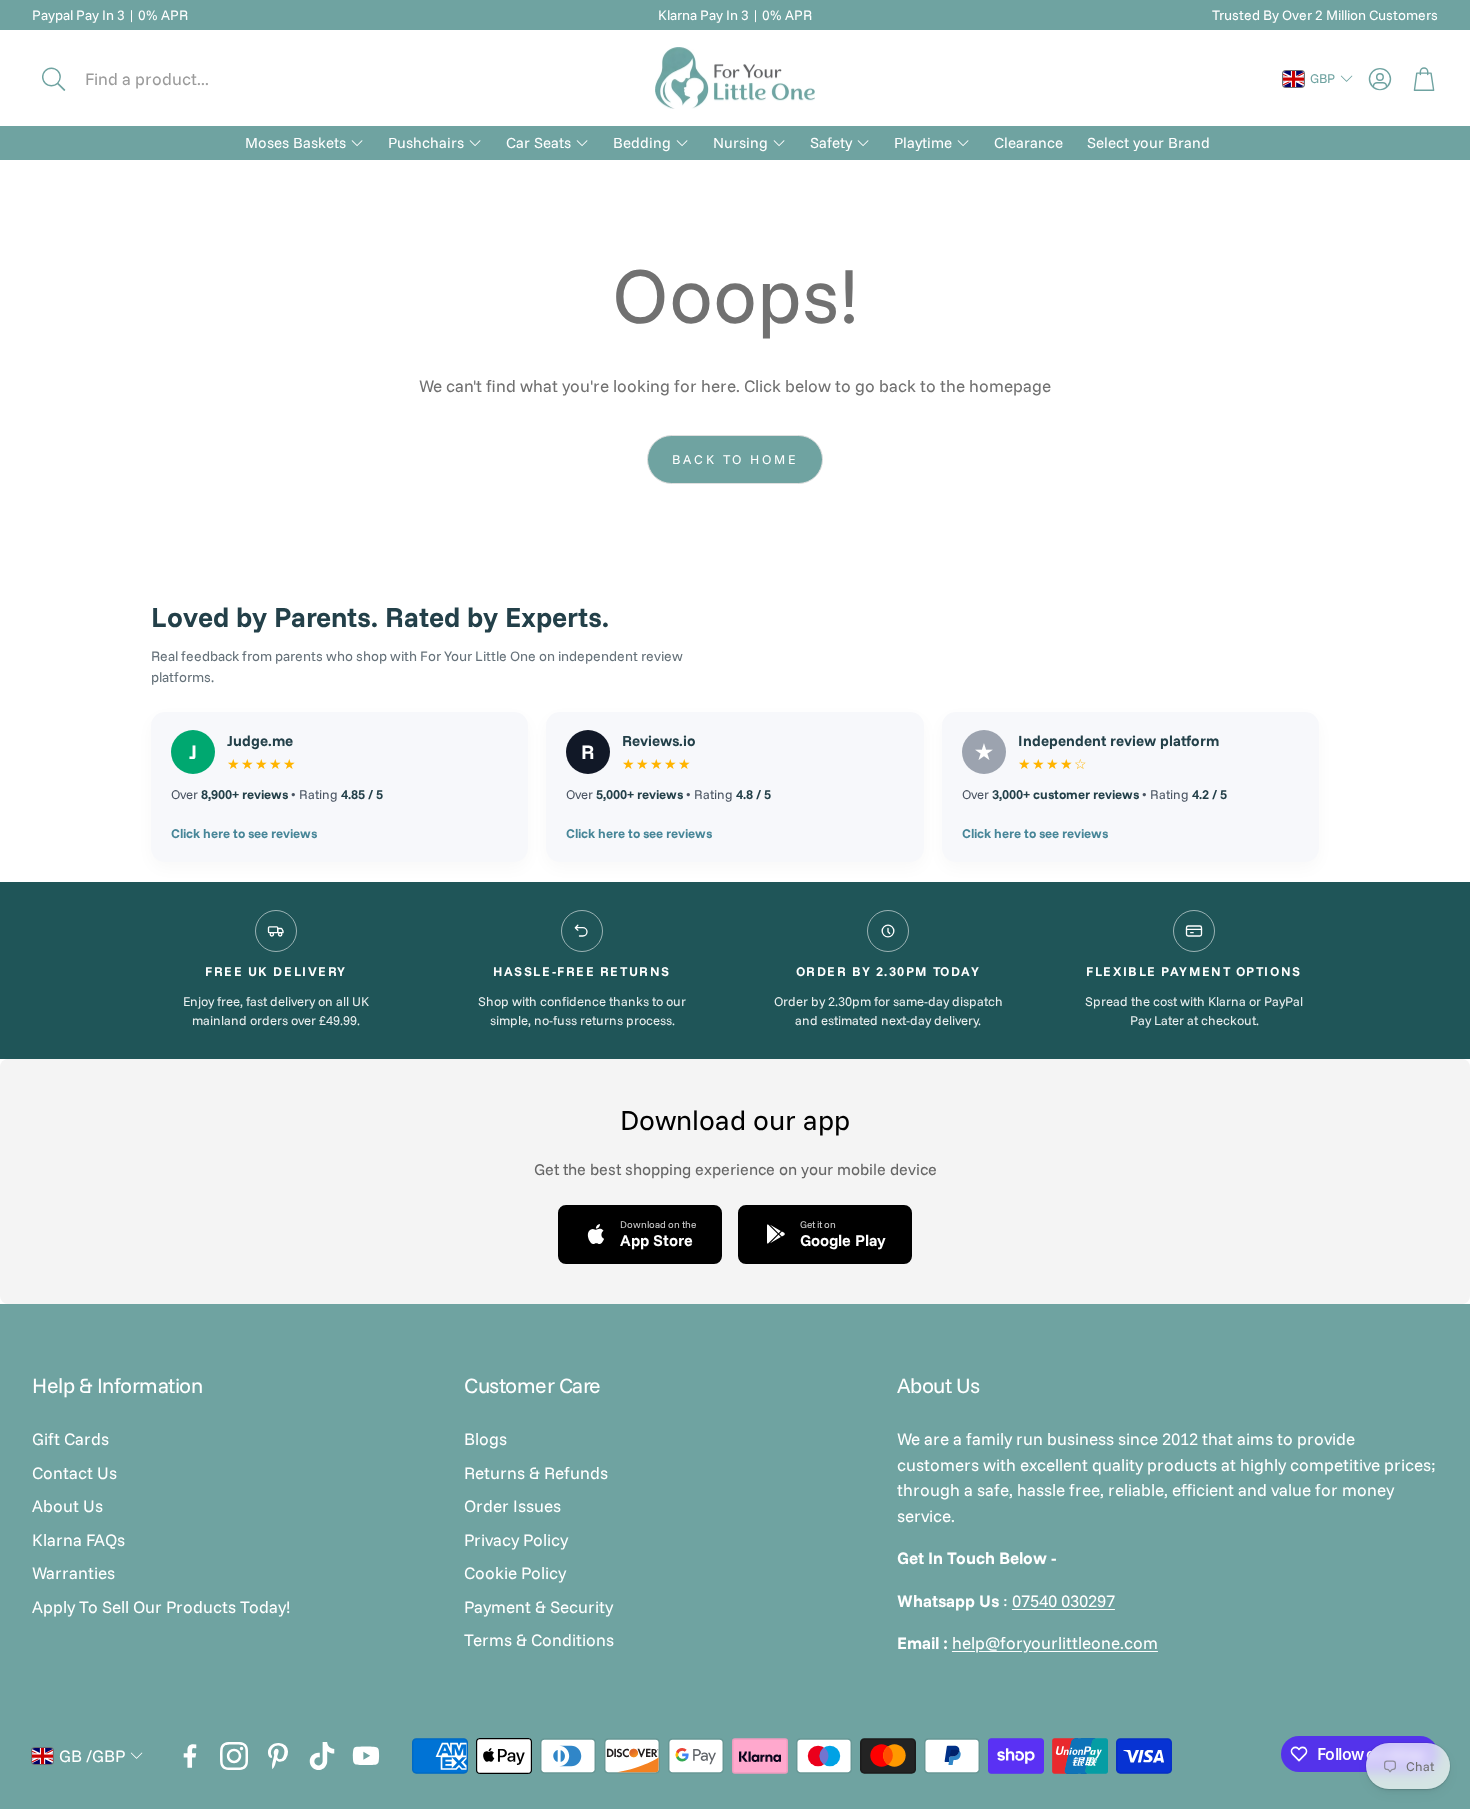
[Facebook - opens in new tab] (190, 1756)
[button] (167, 79)
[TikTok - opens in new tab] (322, 1756)
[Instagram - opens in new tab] (234, 1756)
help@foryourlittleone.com (1055, 1642)
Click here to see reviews (244, 833)
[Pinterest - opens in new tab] (278, 1756)
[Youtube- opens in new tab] (366, 1756)
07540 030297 (1063, 1600)
